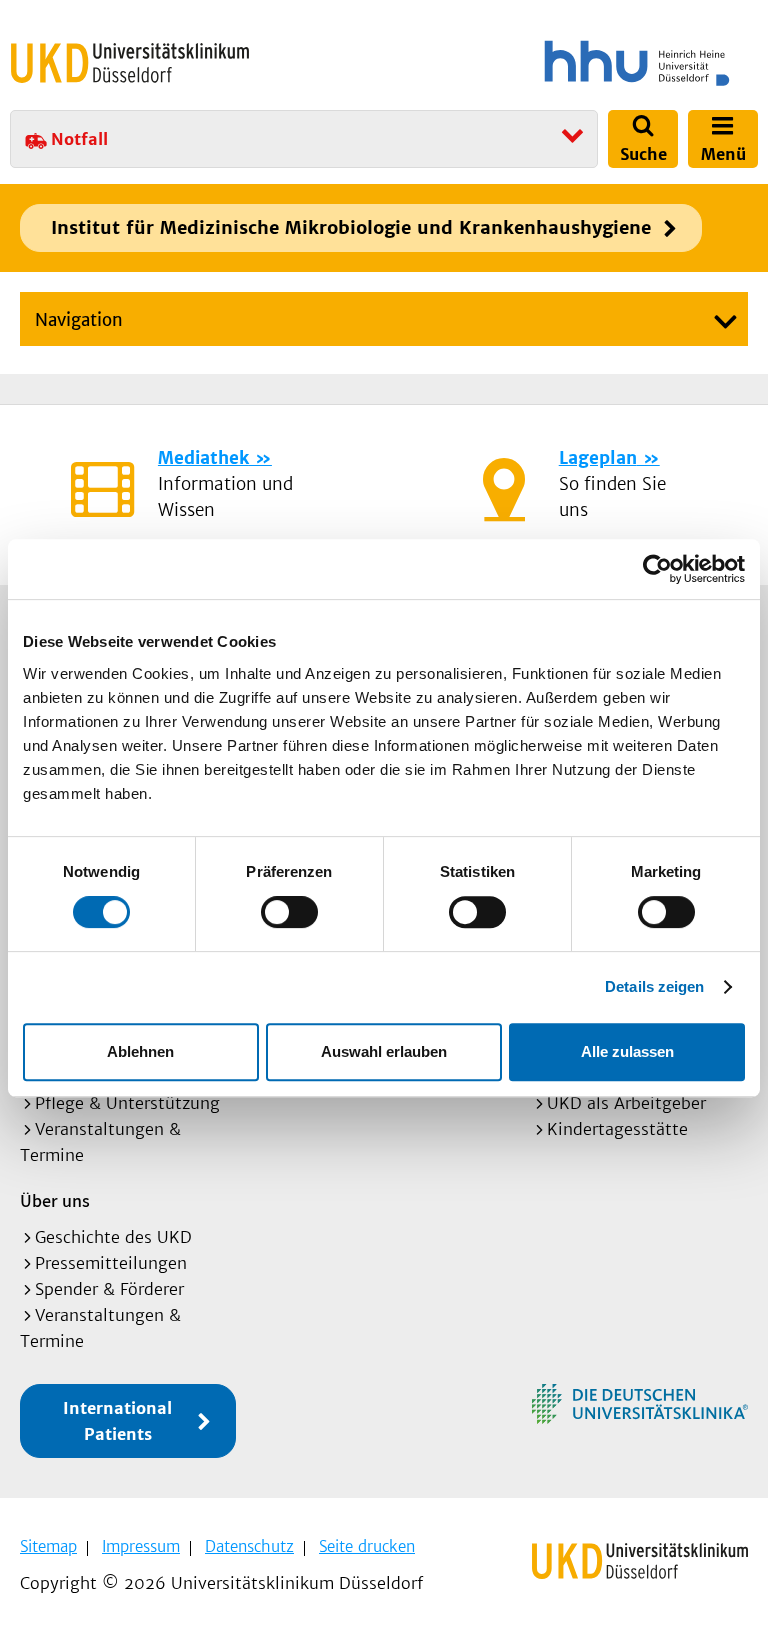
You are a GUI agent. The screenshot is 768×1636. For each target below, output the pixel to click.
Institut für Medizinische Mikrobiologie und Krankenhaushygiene (351, 227)
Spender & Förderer (109, 1289)
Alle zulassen (627, 1051)
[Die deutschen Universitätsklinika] (640, 1404)
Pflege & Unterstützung (127, 1103)
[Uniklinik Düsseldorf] (130, 63)
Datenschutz (249, 1546)
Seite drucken (367, 1546)
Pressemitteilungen (111, 1263)
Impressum (141, 1546)
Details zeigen (654, 986)
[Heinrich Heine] (574, 63)
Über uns (55, 1200)
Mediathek (203, 458)
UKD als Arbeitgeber (626, 1103)
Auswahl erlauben (384, 1051)
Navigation (79, 320)
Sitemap (48, 1546)
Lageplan (598, 458)
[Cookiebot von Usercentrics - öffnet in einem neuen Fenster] (657, 569)
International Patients (117, 1421)
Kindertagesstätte (617, 1129)
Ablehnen (140, 1051)
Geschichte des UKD (113, 1237)
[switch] (289, 912)
